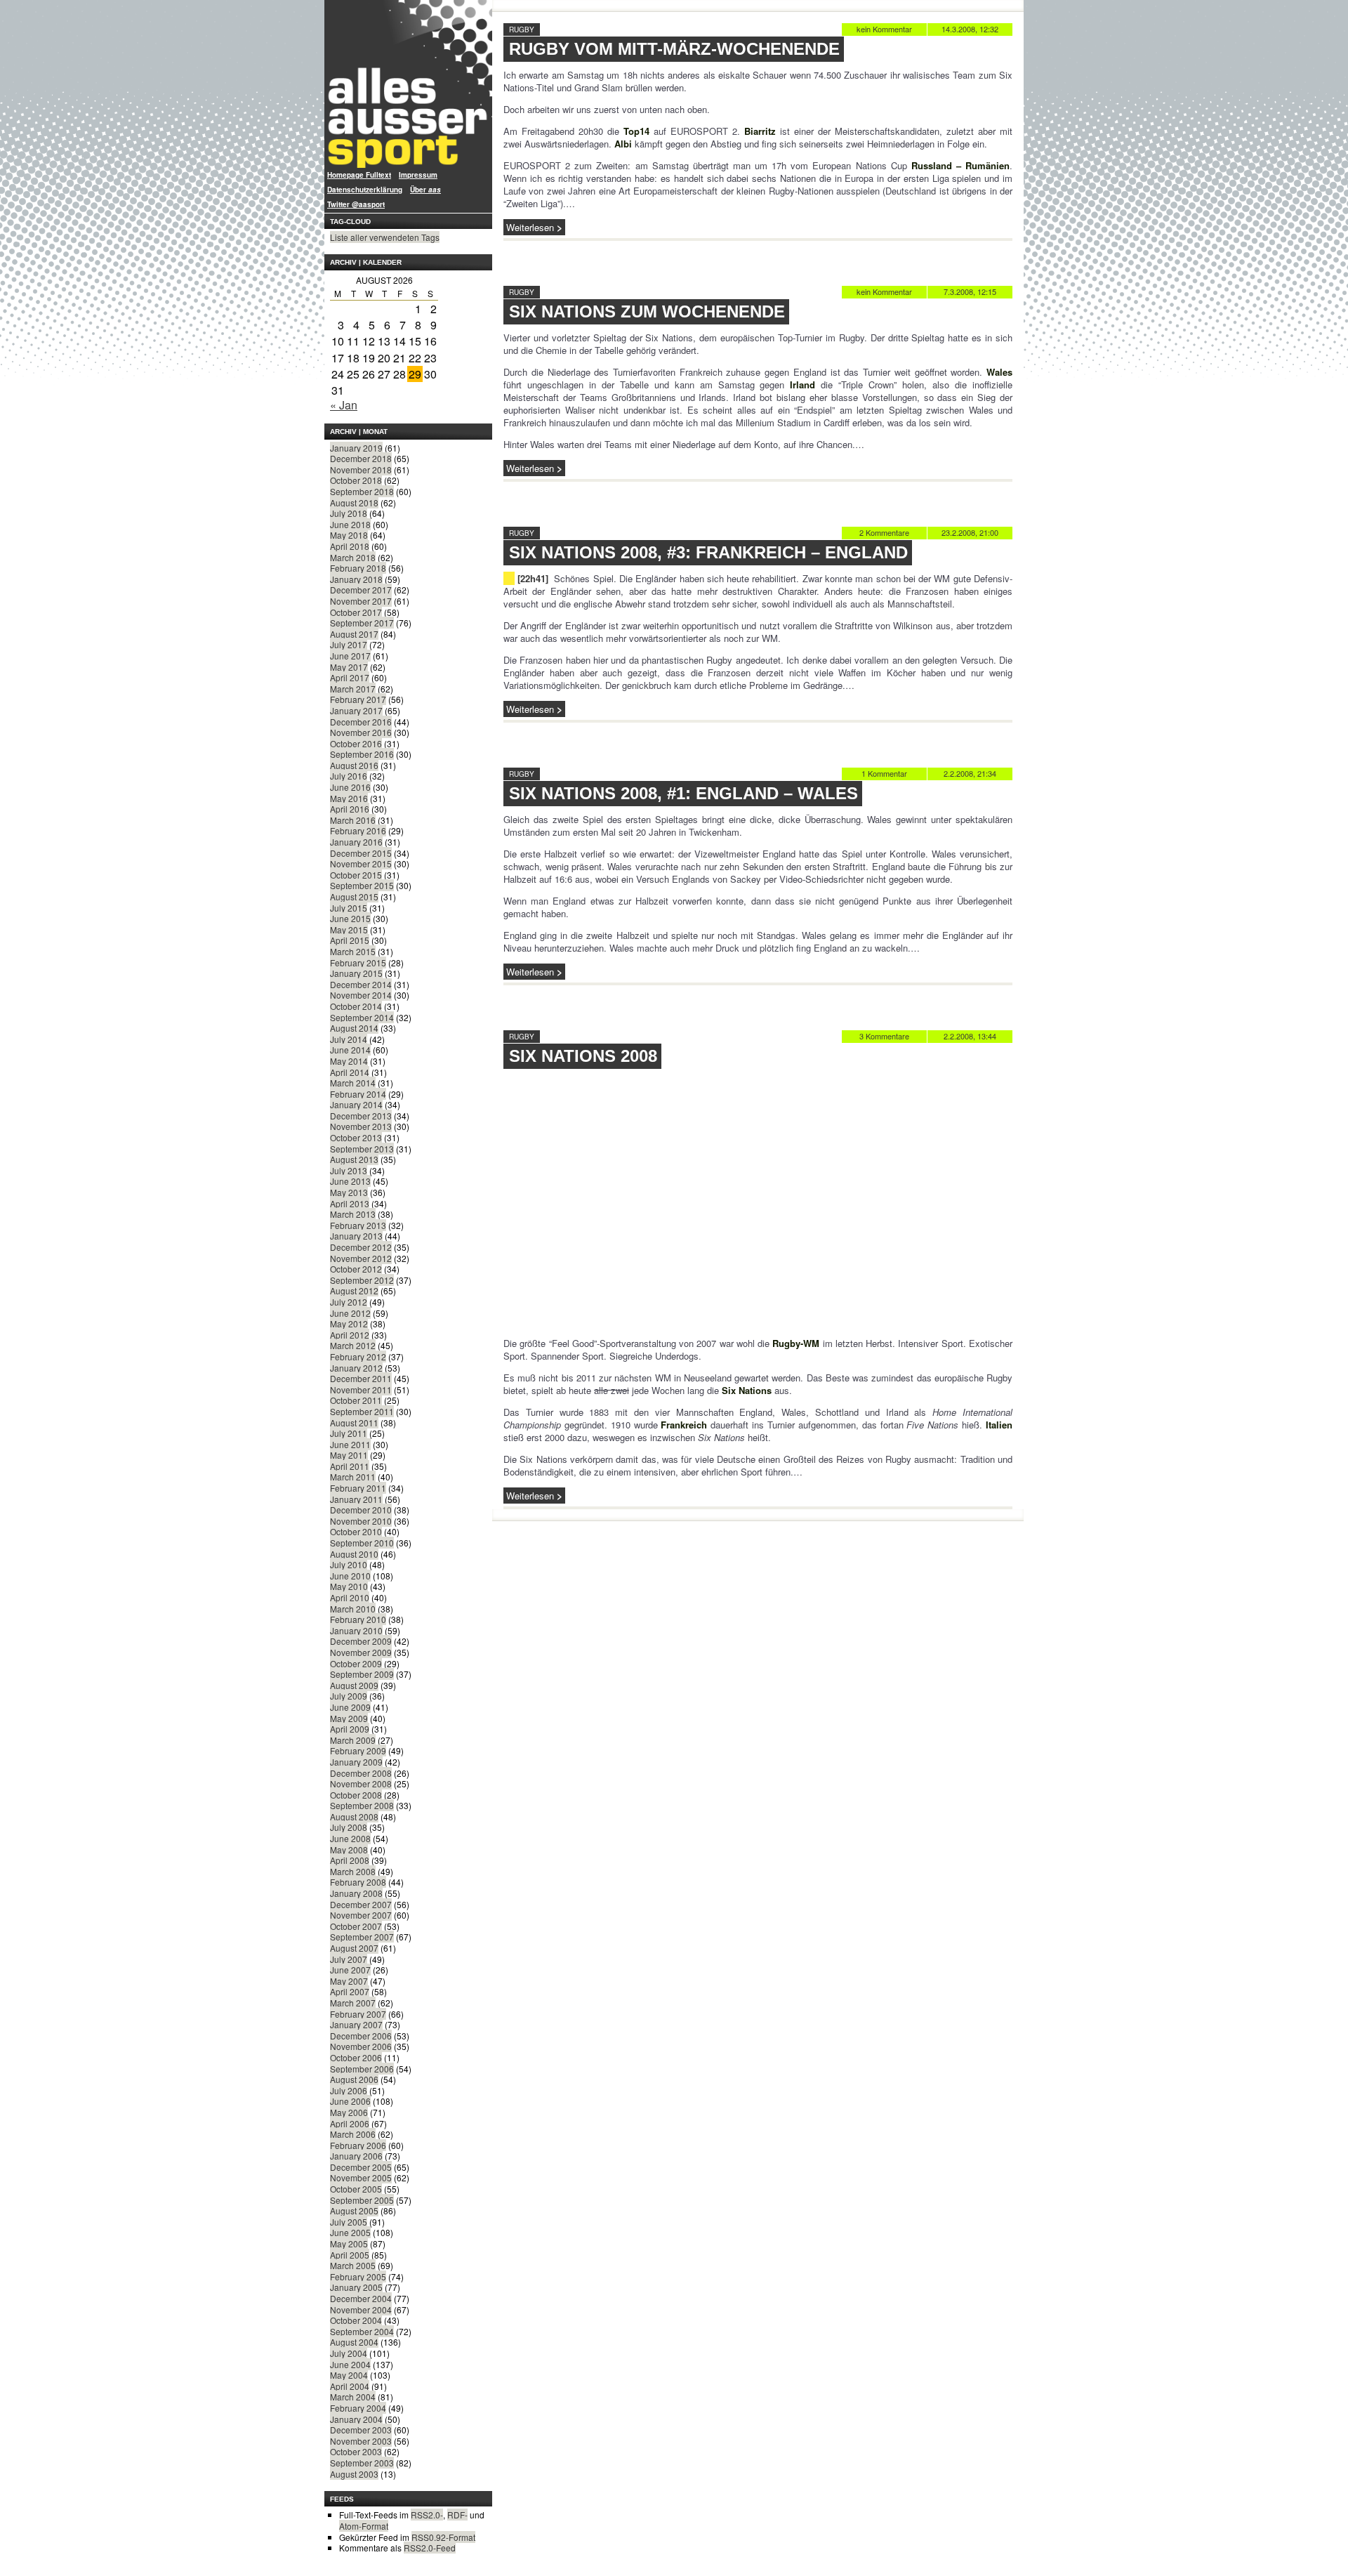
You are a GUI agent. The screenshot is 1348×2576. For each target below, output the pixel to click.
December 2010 (361, 1510)
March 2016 (353, 820)
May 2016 (349, 798)
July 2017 (349, 644)
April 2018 (350, 546)
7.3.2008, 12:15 (970, 291)
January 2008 (356, 1893)
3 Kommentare (884, 1036)
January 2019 (356, 448)
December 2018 (361, 458)
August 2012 (354, 1290)
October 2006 (356, 2057)
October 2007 (356, 1926)
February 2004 (358, 2408)
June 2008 (350, 1838)
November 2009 (361, 1652)
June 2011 (350, 1444)
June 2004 (350, 2364)
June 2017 (350, 656)
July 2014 (349, 1039)
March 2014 (353, 1083)
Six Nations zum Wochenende (647, 311)
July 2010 (349, 1564)
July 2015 (349, 908)
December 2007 (361, 1904)
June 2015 (350, 918)
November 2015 (361, 863)
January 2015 (356, 973)
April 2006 (350, 2123)
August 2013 (354, 1159)
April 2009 (350, 1729)
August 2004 (354, 2342)
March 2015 (353, 951)
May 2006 (349, 2112)
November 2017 (361, 601)
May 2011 (349, 1455)
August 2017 (354, 634)
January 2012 (356, 1368)
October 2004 (356, 2320)
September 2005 (362, 2200)
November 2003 (361, 2441)
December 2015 (361, 853)
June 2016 (350, 787)
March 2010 (353, 1609)
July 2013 (349, 1170)
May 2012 (349, 1323)
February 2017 (358, 699)
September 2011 (362, 1411)
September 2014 (362, 1017)
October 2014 (356, 1006)
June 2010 (350, 1576)
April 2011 (350, 1466)
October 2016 (356, 743)
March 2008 (353, 1871)
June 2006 (350, 2101)
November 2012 (361, 1258)
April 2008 (350, 1860)
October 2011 (356, 1400)
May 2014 (349, 1061)
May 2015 (349, 929)
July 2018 (349, 513)
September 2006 (362, 2069)
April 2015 (350, 940)
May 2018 (349, 535)
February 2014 (358, 1094)
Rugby (522, 29)
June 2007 (350, 1970)
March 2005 (353, 2265)
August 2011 (354, 1422)
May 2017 (349, 667)
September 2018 (362, 491)
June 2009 (350, 1707)
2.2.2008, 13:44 (970, 1036)
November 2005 (361, 2177)
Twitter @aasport (356, 204)
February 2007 (358, 2014)
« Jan (344, 405)
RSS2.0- (427, 2515)
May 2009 (349, 1718)
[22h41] (533, 578)
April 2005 (350, 2255)
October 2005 (356, 2189)
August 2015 (354, 896)
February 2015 (358, 962)
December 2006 (361, 2036)
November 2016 (361, 732)
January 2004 (356, 2419)
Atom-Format (364, 2526)
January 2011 (356, 1499)
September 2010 (362, 1543)
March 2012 (353, 1345)
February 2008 (358, 1882)
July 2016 (349, 776)
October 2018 (356, 480)
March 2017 (353, 689)
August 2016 (354, 765)
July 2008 (349, 1827)
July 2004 (349, 2353)
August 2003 (354, 2474)
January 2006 (356, 2156)
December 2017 (361, 590)
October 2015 (356, 875)
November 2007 (361, 1915)
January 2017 (356, 710)
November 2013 (361, 1126)
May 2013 (349, 1192)
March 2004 (353, 2397)
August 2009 (354, 1685)
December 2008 (361, 1773)
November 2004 (361, 2309)
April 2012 (350, 1335)
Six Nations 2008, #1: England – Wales (683, 793)
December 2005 (361, 2167)
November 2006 (361, 2046)
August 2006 (354, 2079)
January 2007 (356, 2024)
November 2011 (361, 1389)
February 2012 (358, 1356)
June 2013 (350, 1181)
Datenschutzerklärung (365, 190)
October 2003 (356, 2451)
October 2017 (356, 612)
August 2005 (354, 2210)
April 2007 (350, 1991)
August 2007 (354, 1948)
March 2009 (353, 1740)
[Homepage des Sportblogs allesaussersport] (408, 84)
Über (425, 190)
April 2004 (350, 2386)
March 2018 (353, 557)
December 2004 (361, 2298)
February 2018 (358, 568)
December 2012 (361, 1247)
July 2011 (349, 1433)
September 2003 (362, 2463)
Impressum (418, 175)
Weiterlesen (530, 227)
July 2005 (349, 2222)
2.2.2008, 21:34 (970, 773)
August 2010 (354, 1554)
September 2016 (362, 754)
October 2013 (356, 1137)
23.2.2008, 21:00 (970, 532)
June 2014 (350, 1050)
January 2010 (356, 1630)
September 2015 (362, 885)
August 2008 (354, 1816)
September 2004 (362, 2331)
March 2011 (353, 1477)
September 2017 (362, 623)
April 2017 (350, 677)
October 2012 (356, 1269)
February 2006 (358, 2145)
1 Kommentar (884, 773)
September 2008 (362, 1805)
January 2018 (356, 579)
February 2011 (358, 1488)
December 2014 (361, 984)
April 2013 (350, 1203)
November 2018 (361, 469)
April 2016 (350, 809)
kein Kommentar (884, 29)
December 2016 (361, 722)
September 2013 (362, 1149)
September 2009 (362, 1674)
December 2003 (361, 2430)
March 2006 (353, 2134)
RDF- (457, 2515)
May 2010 (349, 1586)
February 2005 (358, 2276)
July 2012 (349, 1302)
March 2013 (353, 1214)
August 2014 (354, 1028)
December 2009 (361, 1641)
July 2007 (349, 1959)
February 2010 (358, 1619)
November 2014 (361, 995)
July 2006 (349, 2090)
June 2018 (350, 524)
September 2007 (362, 1937)
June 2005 (350, 2232)
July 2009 (349, 1696)
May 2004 (349, 2375)
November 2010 (361, 1521)
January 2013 (356, 1236)
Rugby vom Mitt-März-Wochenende (674, 49)
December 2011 (361, 1378)
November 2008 (361, 1783)
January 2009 (356, 1762)
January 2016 (356, 842)
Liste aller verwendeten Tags (385, 237)
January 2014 (356, 1104)
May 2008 (349, 1849)
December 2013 (361, 1116)
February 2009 (358, 1750)
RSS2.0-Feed (430, 2548)
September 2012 (362, 1280)
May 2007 (349, 1981)
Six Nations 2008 (583, 1056)
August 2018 (354, 502)
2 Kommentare (884, 532)
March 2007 (353, 2003)
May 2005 (349, 2243)
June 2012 (350, 1313)
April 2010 (350, 1597)
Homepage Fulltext (359, 175)
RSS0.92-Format (443, 2537)
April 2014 (350, 1072)
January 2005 (356, 2287)
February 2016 (358, 830)
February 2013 (358, 1225)
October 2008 (356, 1795)
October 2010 (356, 1531)
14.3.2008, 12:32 (970, 29)
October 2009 (356, 1663)
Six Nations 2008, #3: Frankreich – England (708, 552)
